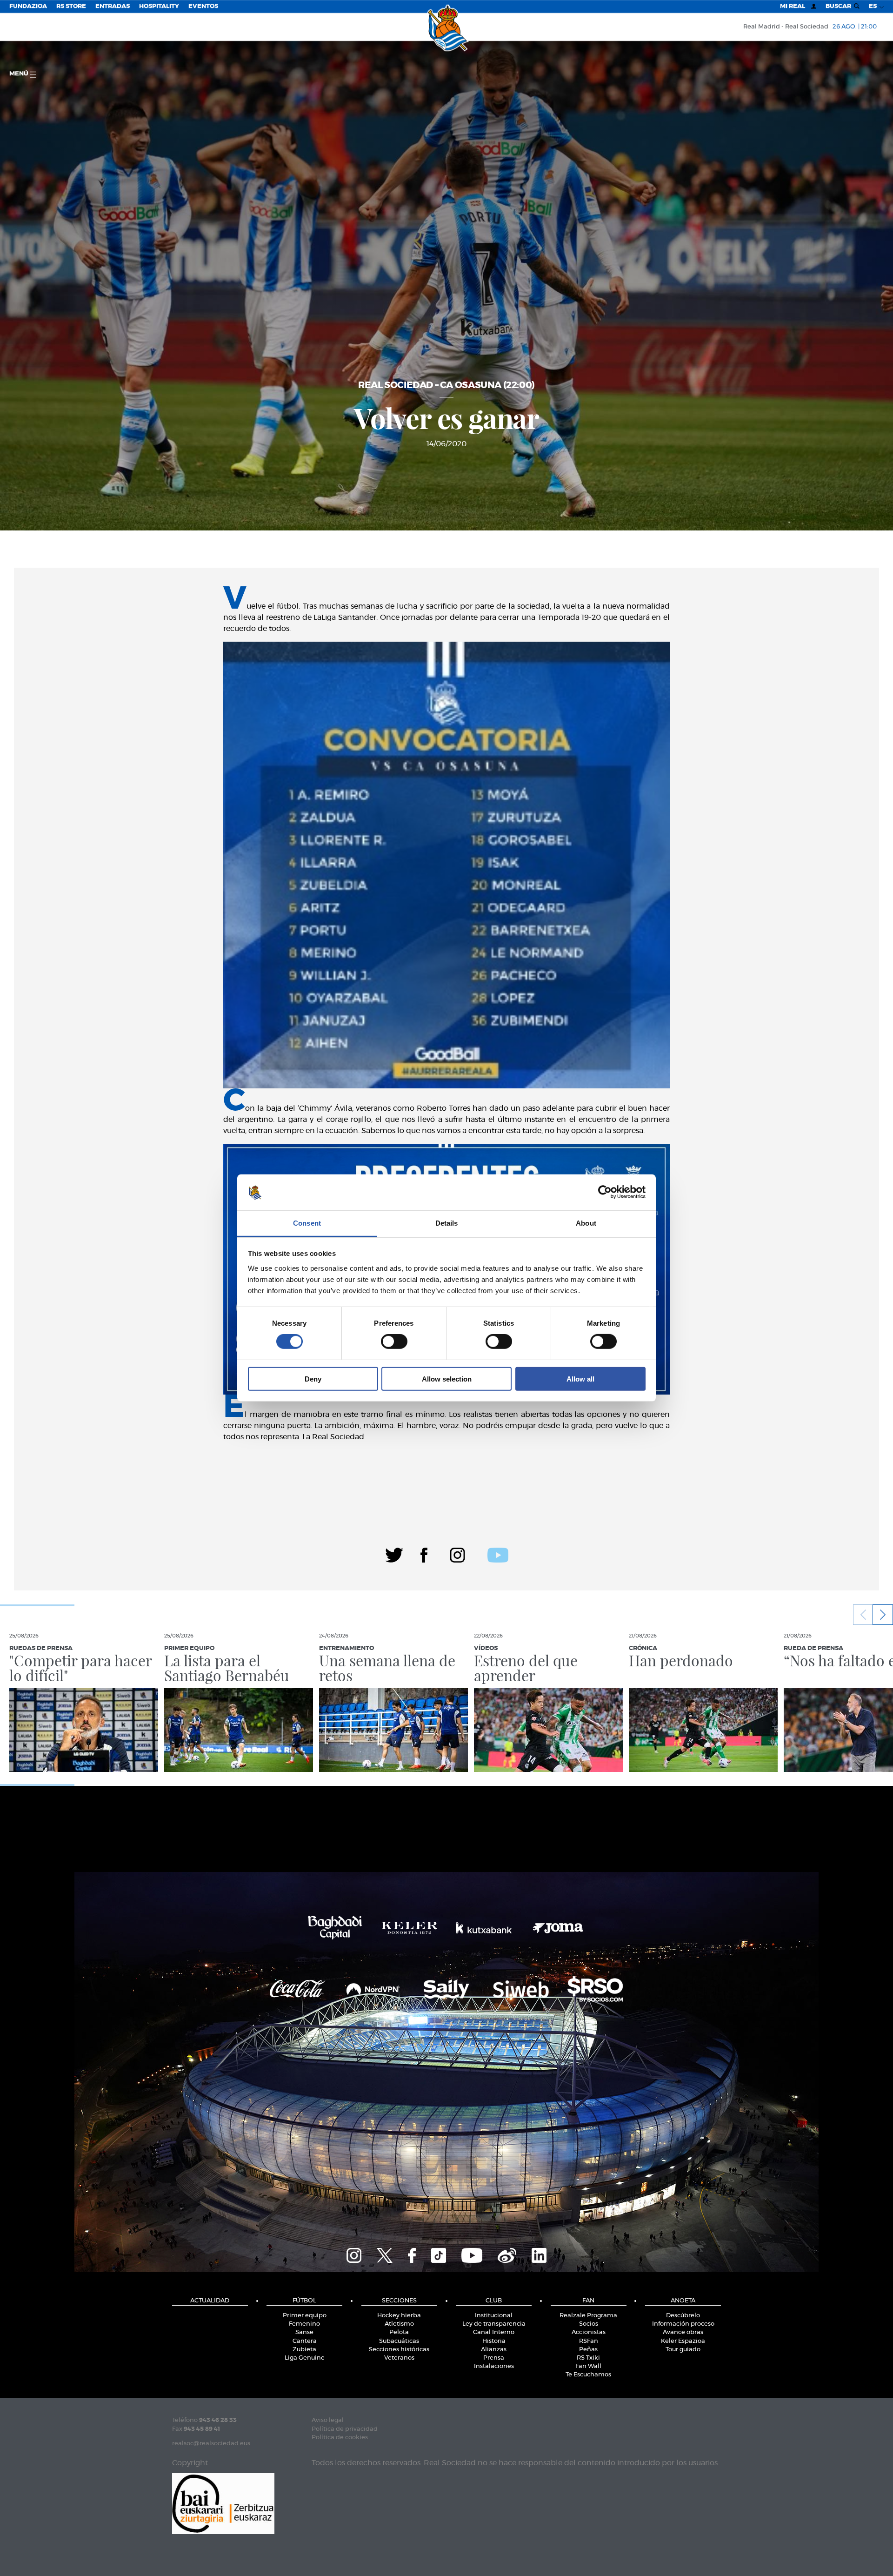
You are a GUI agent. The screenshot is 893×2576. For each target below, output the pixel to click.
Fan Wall (588, 2366)
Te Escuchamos (588, 2375)
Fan (588, 2301)
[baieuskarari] (223, 2503)
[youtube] (498, 1554)
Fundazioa (28, 6)
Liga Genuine (305, 2358)
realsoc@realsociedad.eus (211, 2444)
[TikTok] (439, 2254)
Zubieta (304, 2350)
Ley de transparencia (494, 2324)
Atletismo (399, 2324)
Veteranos (399, 2358)
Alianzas (494, 2350)
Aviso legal (328, 2420)
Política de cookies (340, 2438)
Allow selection (447, 1379)
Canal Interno (494, 2332)
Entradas (113, 6)
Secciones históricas (399, 2350)
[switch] (394, 1342)
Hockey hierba (399, 2316)
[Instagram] (457, 1554)
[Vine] (507, 2254)
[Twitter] (394, 1554)
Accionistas (589, 2332)
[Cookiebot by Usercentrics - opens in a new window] (605, 1192)
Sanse (304, 2332)
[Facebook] (424, 1554)
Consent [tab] (307, 1223)
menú (20, 74)
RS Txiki (588, 2358)
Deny (313, 1379)
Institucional (494, 2316)
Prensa (494, 2358)
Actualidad (210, 2301)
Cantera (305, 2341)
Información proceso (683, 2324)
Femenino (304, 2324)
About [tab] (586, 1223)
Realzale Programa (588, 2316)
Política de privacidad (345, 2429)
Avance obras (683, 2332)
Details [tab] (447, 1223)
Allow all (580, 1379)
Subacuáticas (399, 2341)
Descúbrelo (683, 2316)
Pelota (399, 2332)
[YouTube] (472, 2254)
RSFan (589, 2341)
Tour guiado (683, 2350)
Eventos (203, 6)
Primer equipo (305, 2316)
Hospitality (159, 6)
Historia (494, 2341)
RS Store (71, 6)
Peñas (588, 2350)
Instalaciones (494, 2366)
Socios (589, 2324)
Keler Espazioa (683, 2341)
